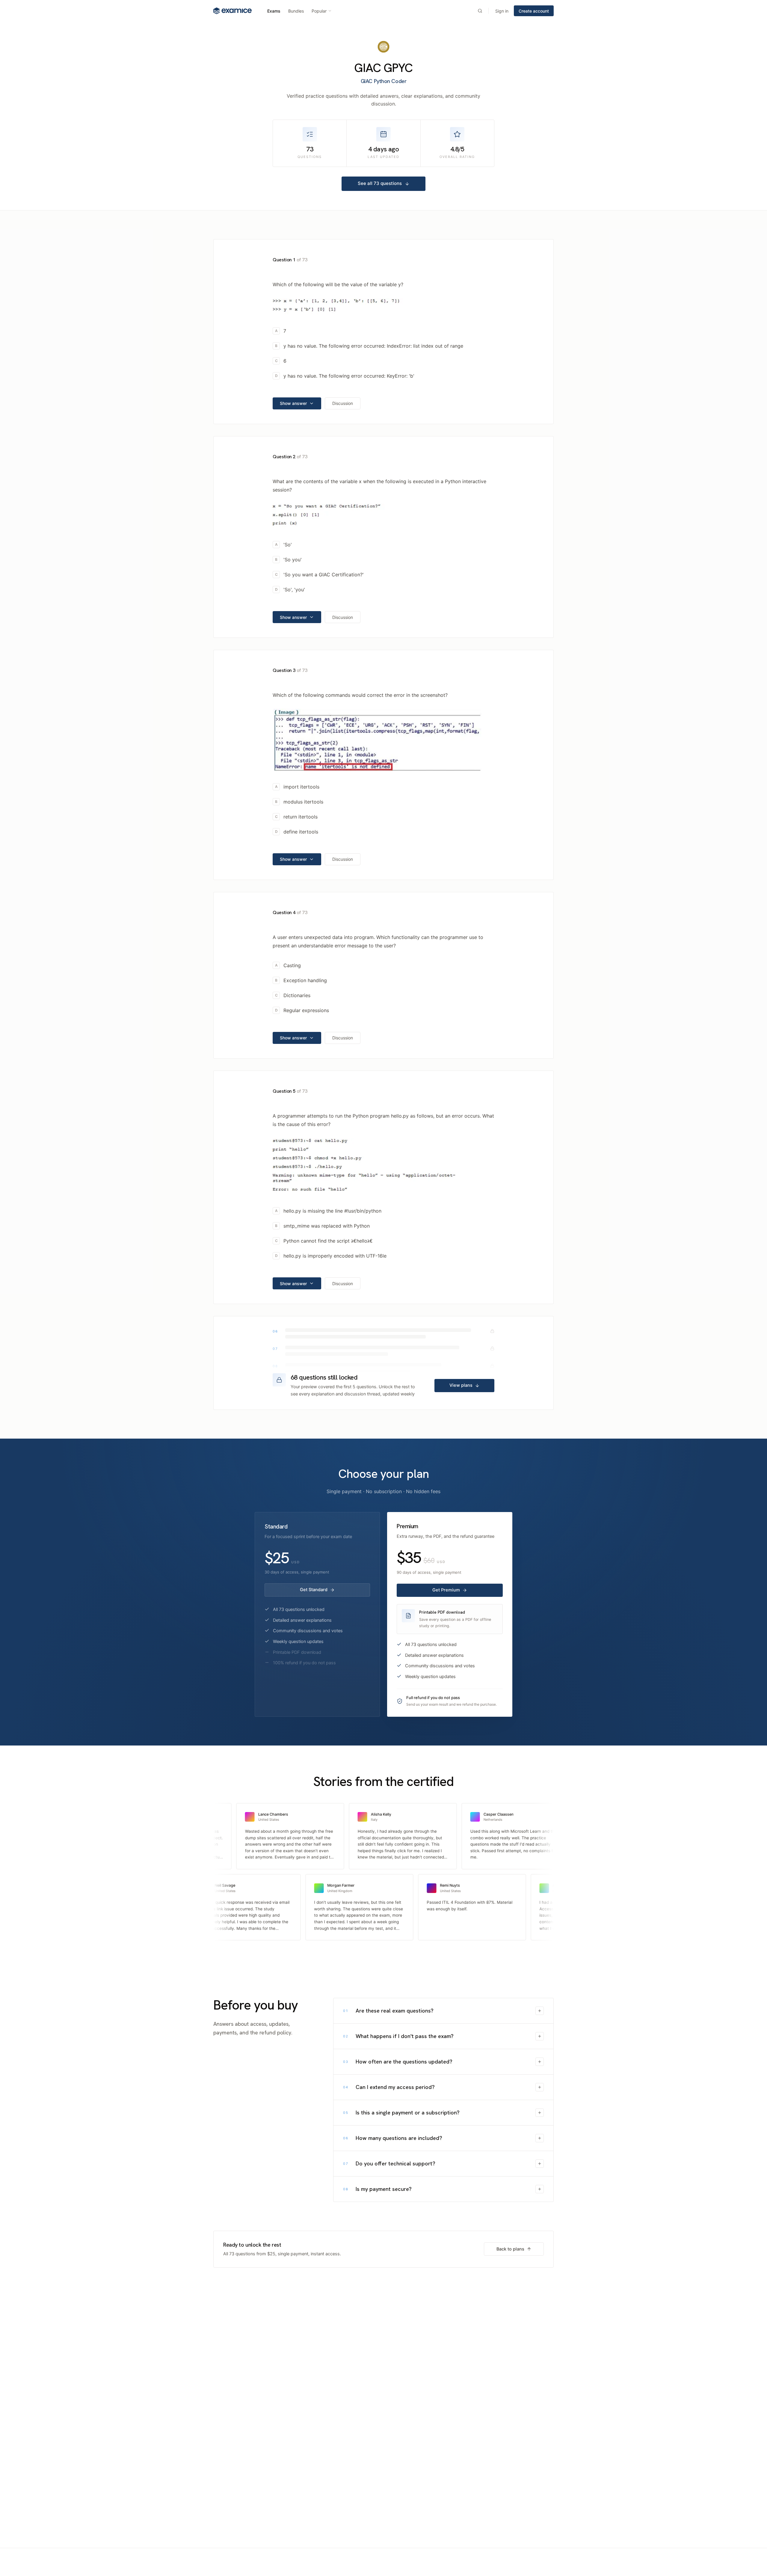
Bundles (296, 11)
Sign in (502, 11)
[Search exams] (480, 11)
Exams (274, 11)
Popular (319, 11)
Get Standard (314, 1590)
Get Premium (446, 1590)
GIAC (367, 68)
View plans (461, 1385)
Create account (534, 11)
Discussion (343, 403)
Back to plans (510, 2249)
